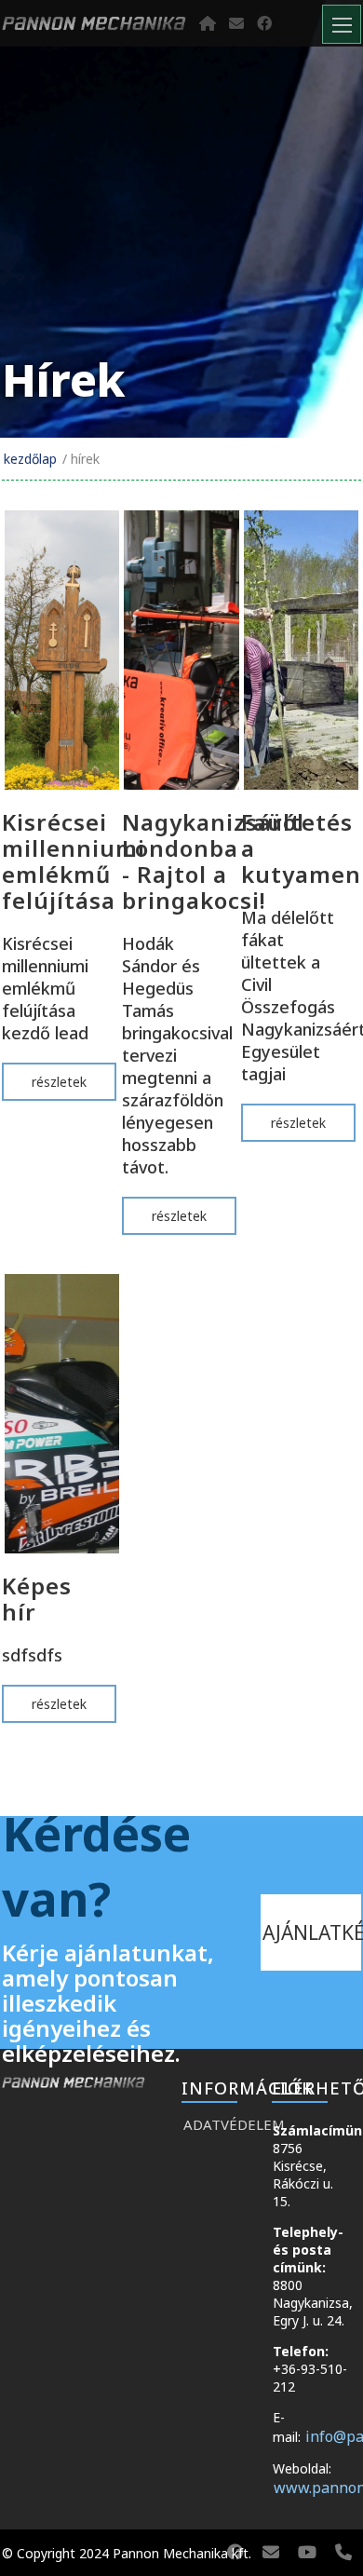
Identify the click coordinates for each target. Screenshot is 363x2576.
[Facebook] (264, 23)
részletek (59, 1082)
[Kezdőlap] (208, 23)
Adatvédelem (218, 2124)
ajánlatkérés (312, 1932)
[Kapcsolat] (236, 23)
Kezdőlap (30, 459)
